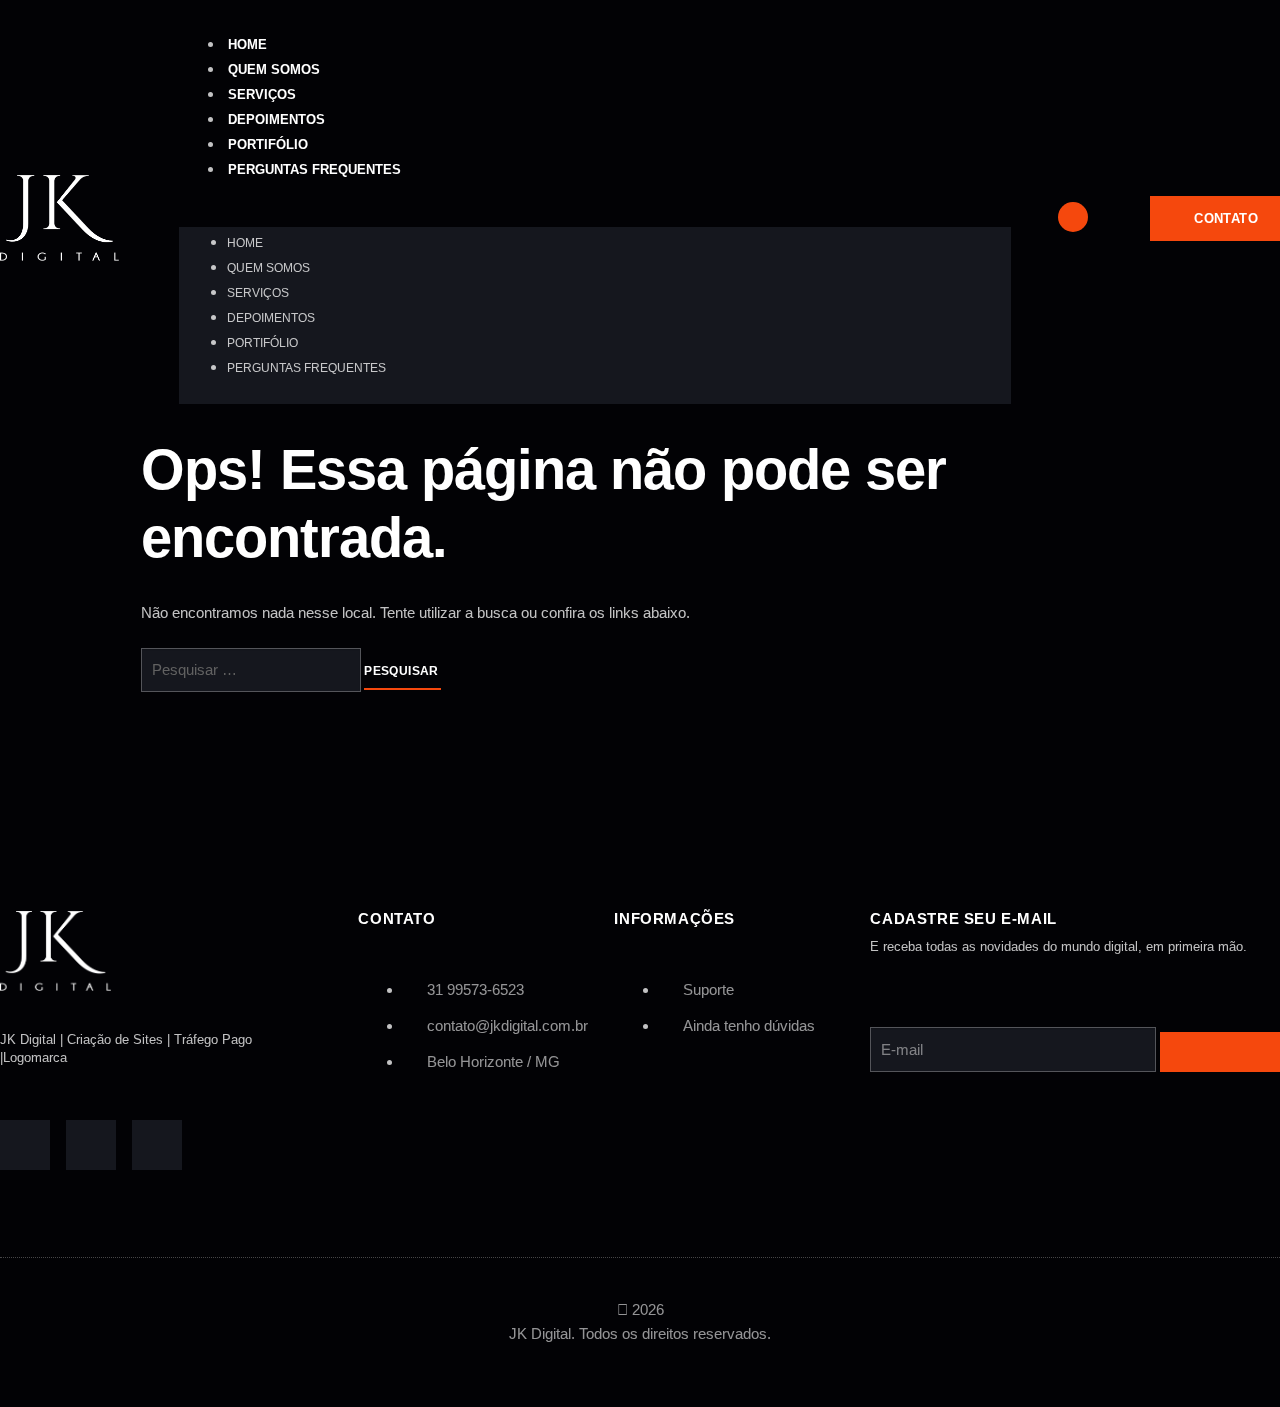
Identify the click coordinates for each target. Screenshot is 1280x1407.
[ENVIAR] (1220, 1052)
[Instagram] (157, 1145)
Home (247, 44)
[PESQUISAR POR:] (252, 671)
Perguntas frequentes (314, 169)
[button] (595, 215)
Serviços (262, 94)
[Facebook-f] (25, 1145)
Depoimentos (276, 119)
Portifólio (268, 144)
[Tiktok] (91, 1145)
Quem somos (274, 69)
